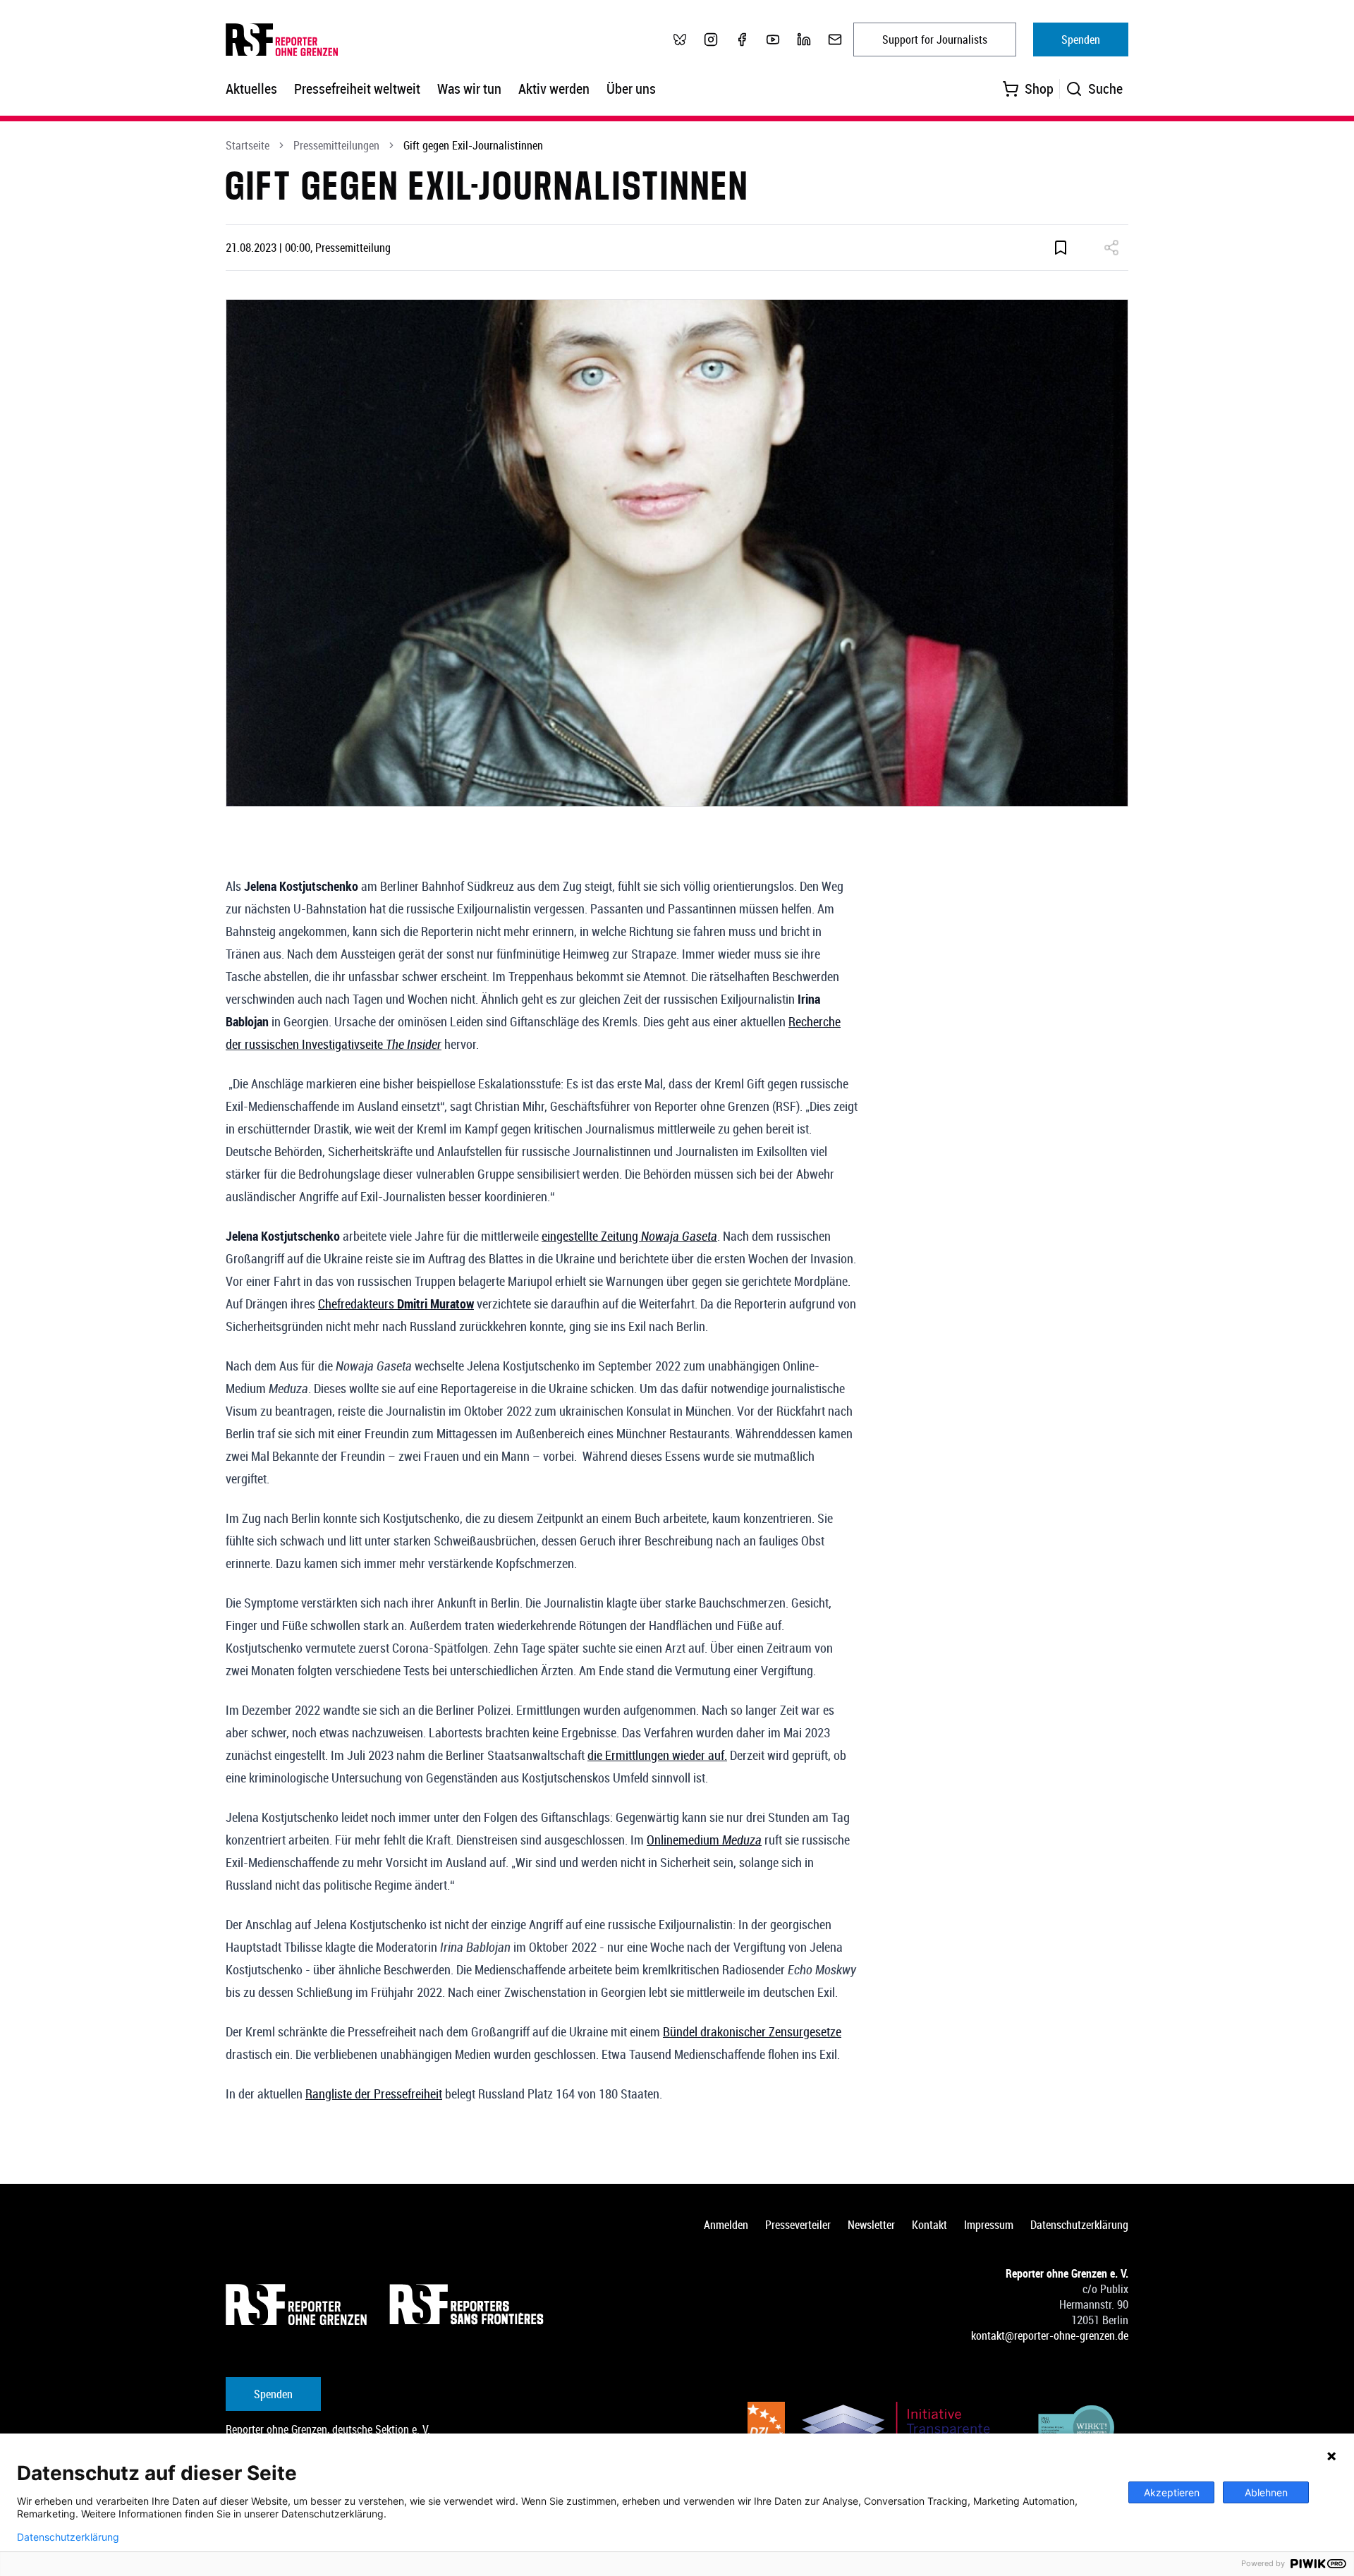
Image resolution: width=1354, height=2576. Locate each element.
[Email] (835, 40)
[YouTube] (773, 40)
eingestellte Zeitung (629, 1236)
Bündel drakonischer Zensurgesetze (752, 2031)
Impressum (989, 2225)
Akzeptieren (1172, 2492)
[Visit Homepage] (296, 2304)
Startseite (248, 145)
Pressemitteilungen (336, 145)
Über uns (631, 89)
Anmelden (726, 2225)
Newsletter (871, 2225)
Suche (1105, 89)
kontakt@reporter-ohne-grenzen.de (1050, 2335)
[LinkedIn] (804, 40)
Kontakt (929, 2225)
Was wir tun (469, 89)
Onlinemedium (704, 1840)
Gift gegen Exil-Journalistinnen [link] (473, 145)
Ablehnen (1266, 2492)
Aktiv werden (554, 89)
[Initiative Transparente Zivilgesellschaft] (905, 2430)
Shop (1039, 89)
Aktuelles (251, 89)
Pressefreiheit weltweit (357, 89)
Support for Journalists (935, 40)
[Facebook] (742, 40)
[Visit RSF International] (468, 2304)
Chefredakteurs (396, 1304)
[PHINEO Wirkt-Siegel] (1077, 2430)
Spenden (1081, 40)
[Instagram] (711, 40)
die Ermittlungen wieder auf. (657, 1755)
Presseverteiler (798, 2225)
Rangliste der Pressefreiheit (374, 2094)
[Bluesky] (680, 40)
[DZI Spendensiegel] (766, 2430)
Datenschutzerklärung (1079, 2225)
